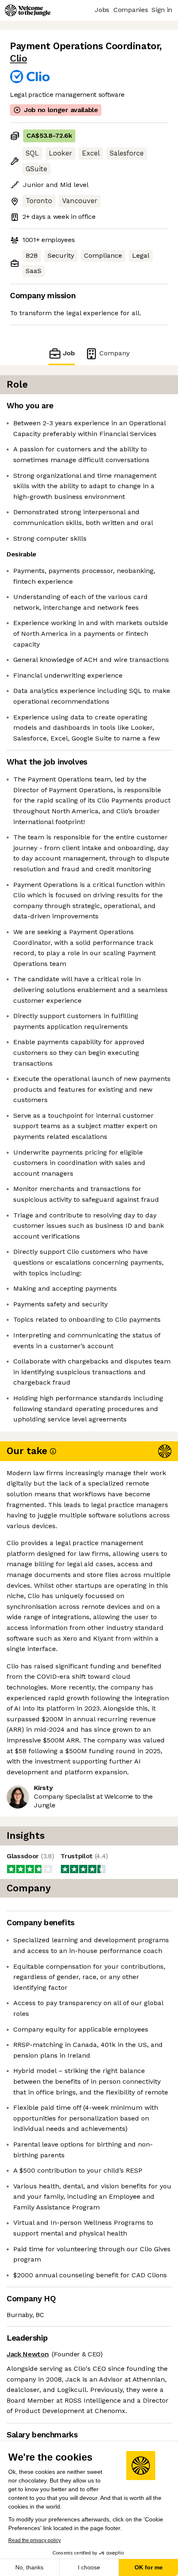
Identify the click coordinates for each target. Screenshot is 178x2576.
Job (69, 353)
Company (114, 353)
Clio (18, 59)
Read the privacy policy (35, 2540)
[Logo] (28, 10)
